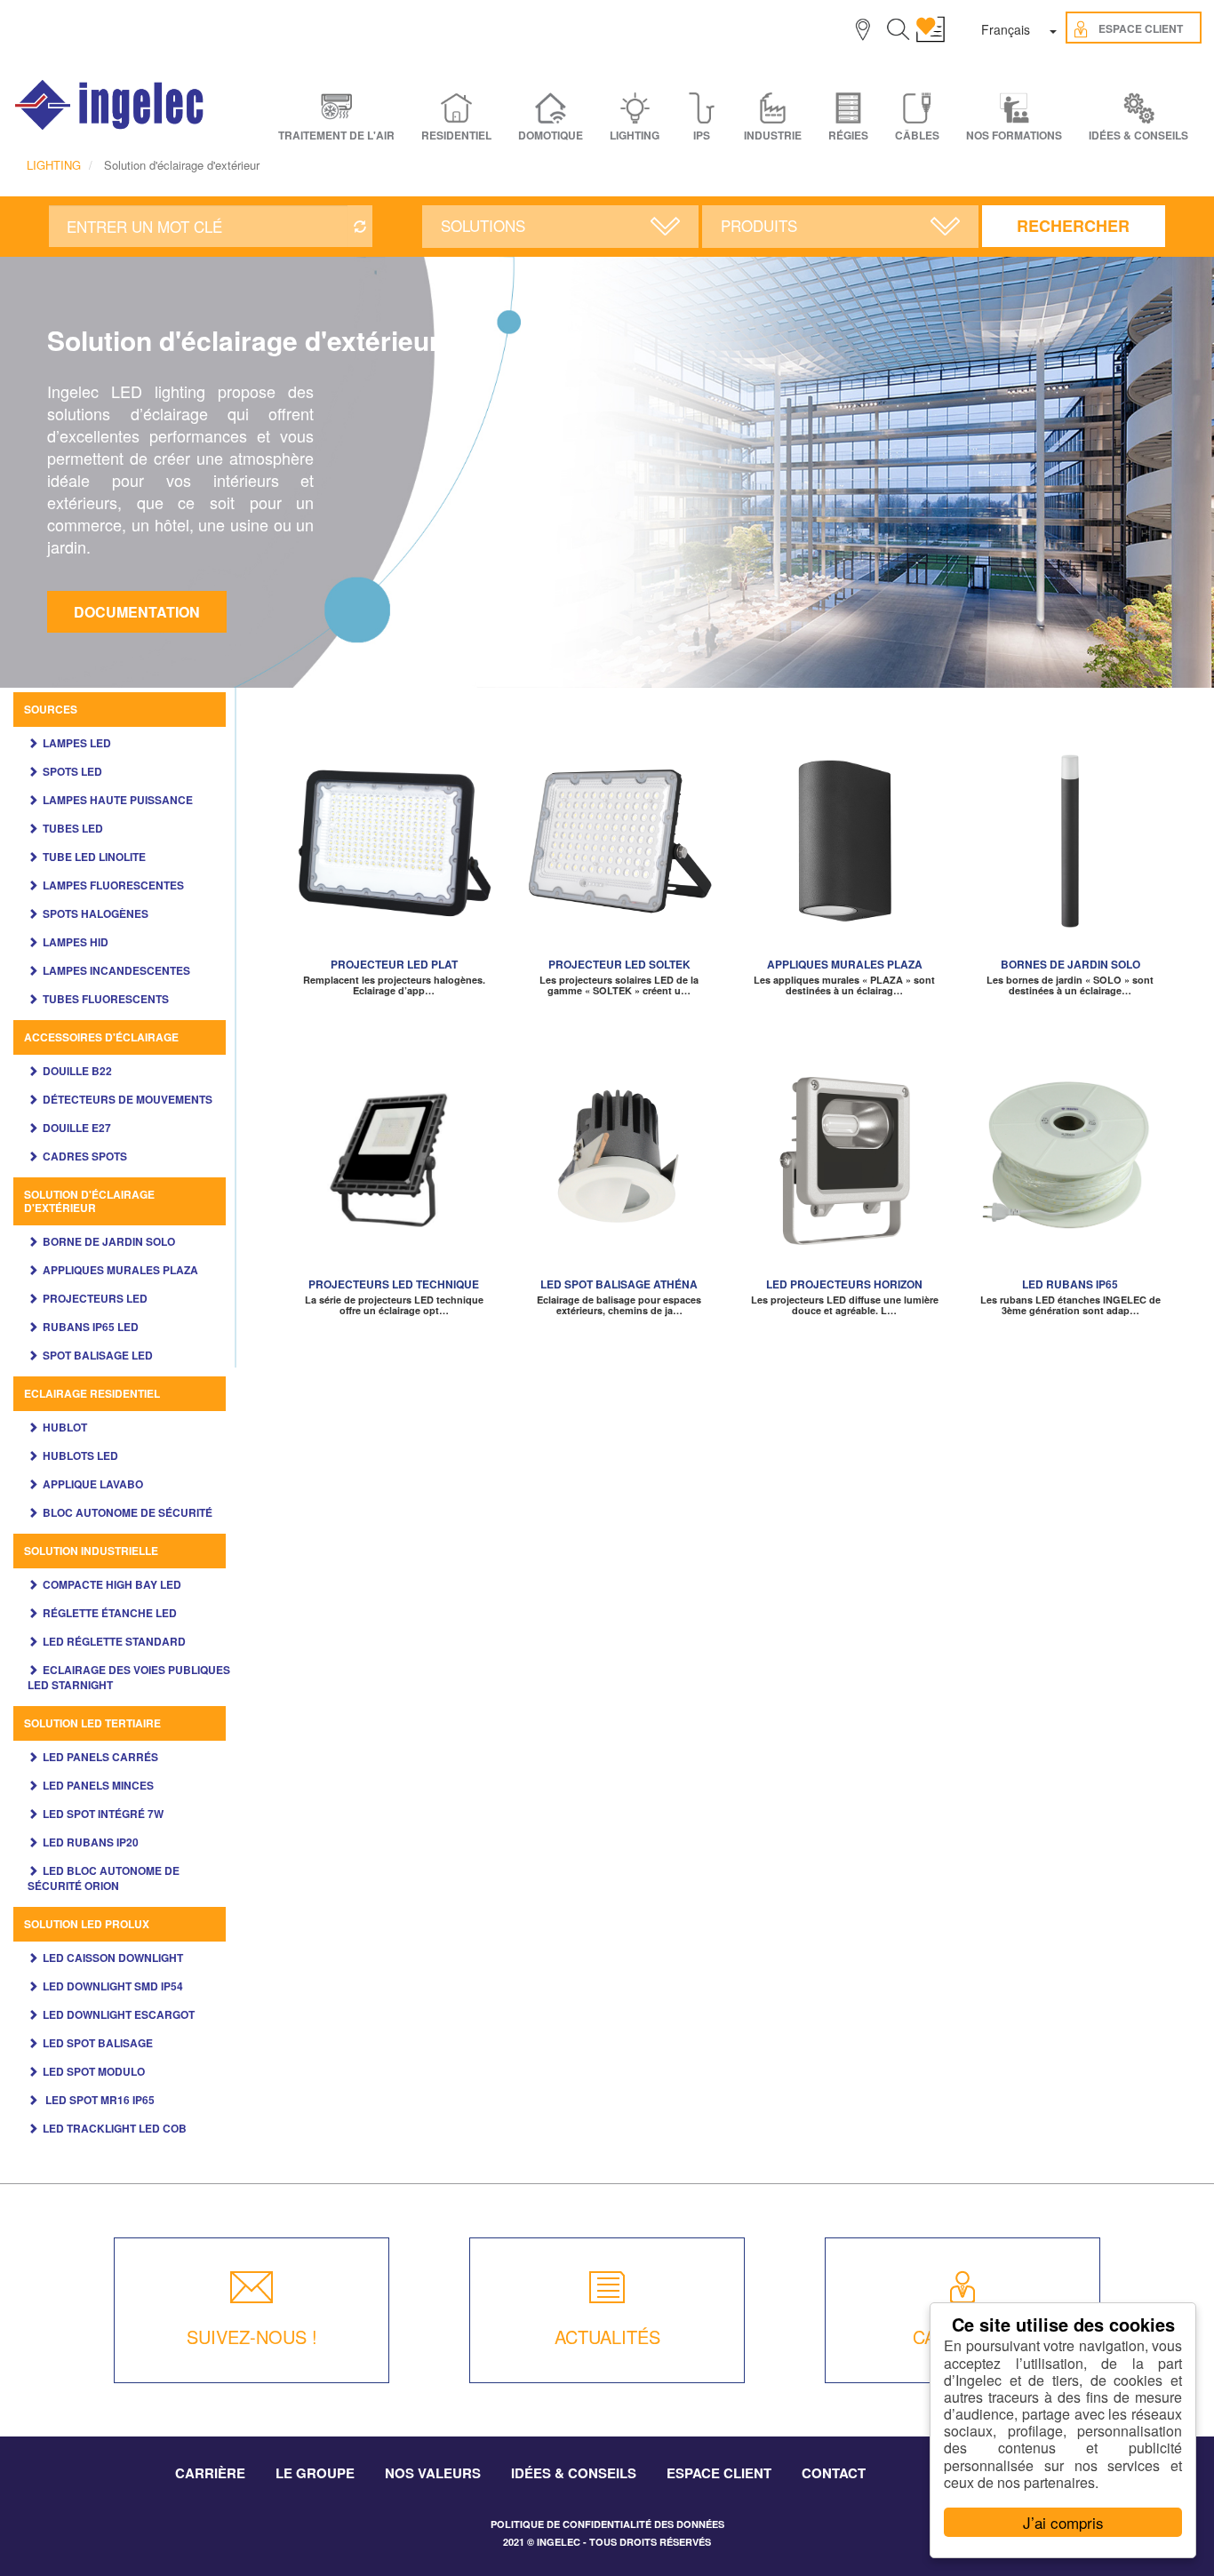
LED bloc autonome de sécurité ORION (104, 1878)
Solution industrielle (91, 1551)
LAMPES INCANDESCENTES (116, 970)
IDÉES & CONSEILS (1138, 136)
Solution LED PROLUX (87, 1924)
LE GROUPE (315, 2473)
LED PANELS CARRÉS (100, 1757)
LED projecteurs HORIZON (844, 1284)
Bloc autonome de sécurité (128, 1512)
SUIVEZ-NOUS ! (252, 2337)
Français (1006, 29)
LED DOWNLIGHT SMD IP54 (113, 1986)
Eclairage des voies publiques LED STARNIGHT (129, 1677)
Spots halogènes (96, 913)
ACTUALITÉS (607, 2337)
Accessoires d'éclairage (101, 1037)
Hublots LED (80, 1455)
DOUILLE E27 (77, 1128)
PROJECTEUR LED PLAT (394, 964)
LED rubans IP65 (1070, 1284)
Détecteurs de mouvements (128, 1099)
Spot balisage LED (98, 1355)
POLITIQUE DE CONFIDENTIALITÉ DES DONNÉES (607, 2524)
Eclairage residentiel (92, 1393)
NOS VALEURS (433, 2473)
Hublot (65, 1427)
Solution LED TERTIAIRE (92, 1723)
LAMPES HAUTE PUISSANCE (118, 800)
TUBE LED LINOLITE (94, 857)
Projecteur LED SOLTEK (619, 964)
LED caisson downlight (113, 1958)
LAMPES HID (76, 942)
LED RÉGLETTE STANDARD (114, 1641)
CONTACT (834, 2473)
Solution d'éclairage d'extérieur (89, 1201)
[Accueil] (110, 105)
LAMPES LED (77, 743)
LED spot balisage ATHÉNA (619, 1284)
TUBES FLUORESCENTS (106, 999)
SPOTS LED (72, 771)
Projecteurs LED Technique (394, 1284)
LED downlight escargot (119, 2014)
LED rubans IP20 (91, 1842)
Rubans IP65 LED (91, 1327)
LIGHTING (54, 165)
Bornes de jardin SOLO (1070, 964)
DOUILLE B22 (77, 1071)
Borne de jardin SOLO (109, 1241)
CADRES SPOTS (85, 1156)
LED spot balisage (98, 2043)
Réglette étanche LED (110, 1613)
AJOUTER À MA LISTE (394, 834)
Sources (51, 709)
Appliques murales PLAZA (120, 1270)
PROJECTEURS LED (95, 1298)
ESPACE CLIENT (719, 2473)
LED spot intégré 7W (103, 1814)
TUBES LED (73, 828)
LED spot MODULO (94, 2071)
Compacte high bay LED (112, 1584)
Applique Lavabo (93, 1484)
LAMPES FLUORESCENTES (113, 885)
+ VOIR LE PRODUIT (394, 861)
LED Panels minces (98, 1785)
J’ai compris (1063, 2522)
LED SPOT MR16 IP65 (99, 2100)
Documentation (137, 612)
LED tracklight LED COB (115, 2128)
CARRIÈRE (210, 2473)
